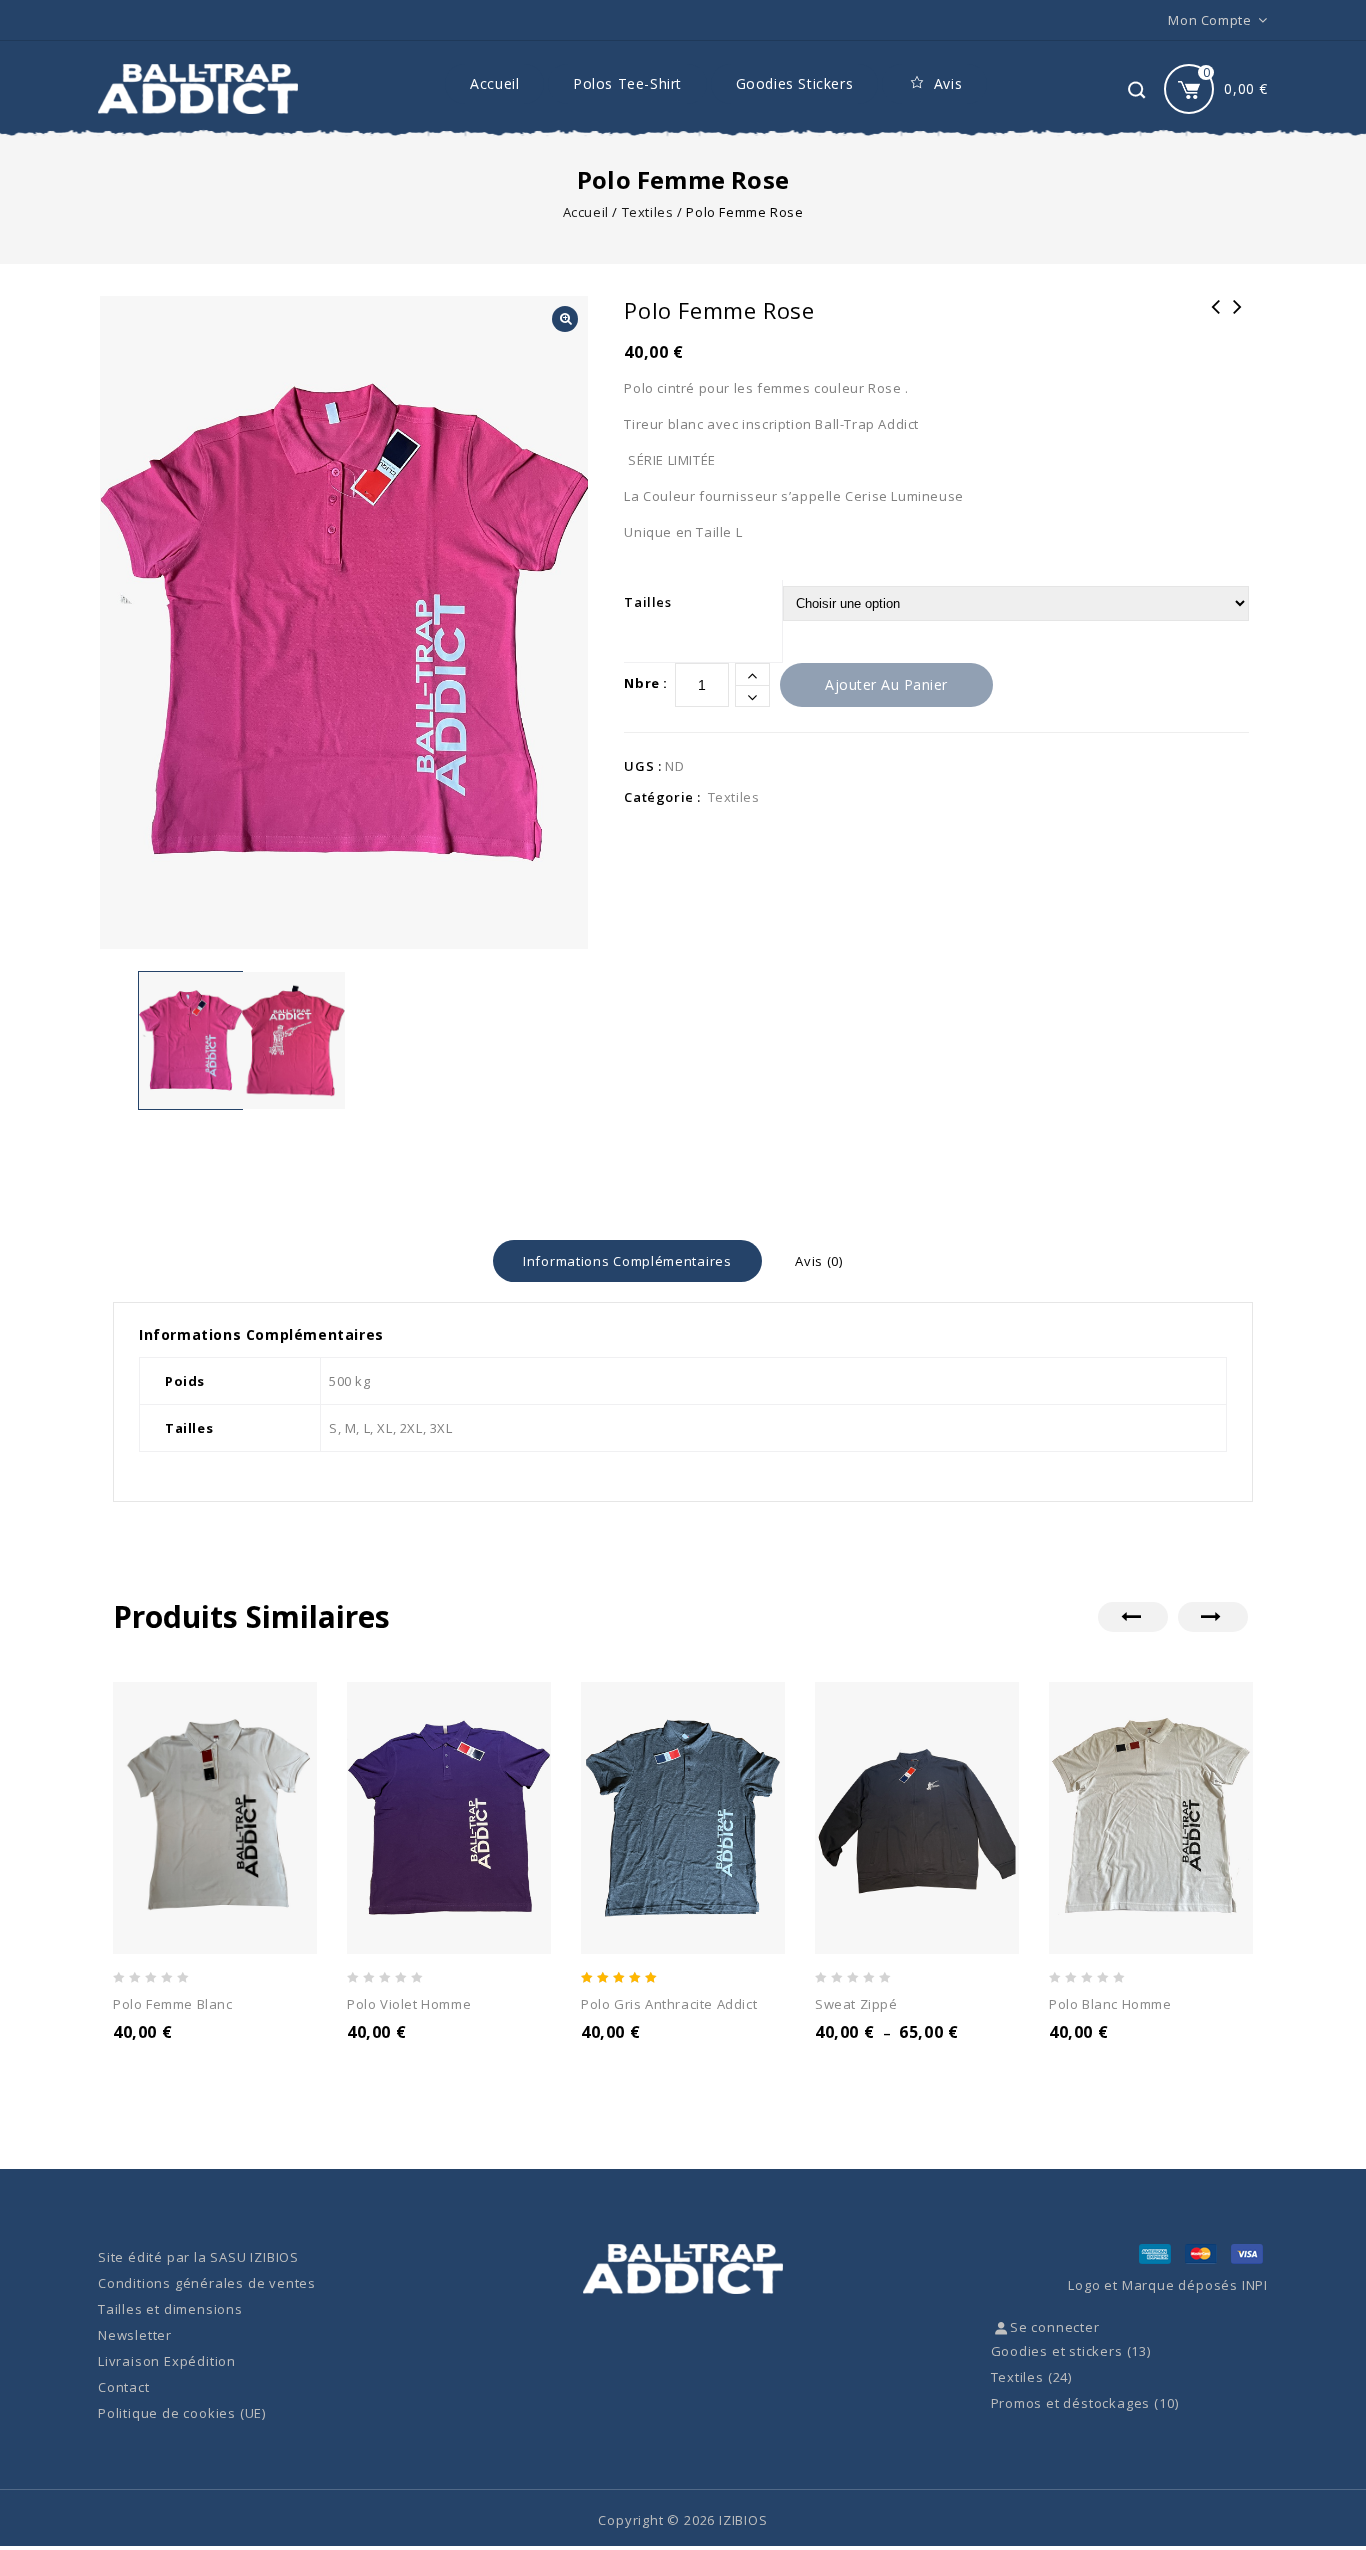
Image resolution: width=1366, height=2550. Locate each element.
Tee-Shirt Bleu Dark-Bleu (1238, 320)
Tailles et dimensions (170, 2309)
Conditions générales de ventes (207, 2283)
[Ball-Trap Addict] (198, 89)
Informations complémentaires (627, 1261)
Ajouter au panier (886, 684)
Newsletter (135, 2335)
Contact (124, 2387)
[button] (565, 319)
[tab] (627, 1261)
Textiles (648, 212)
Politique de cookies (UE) (182, 2413)
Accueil (494, 83)
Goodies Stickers (795, 83)
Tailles (647, 602)
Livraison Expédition (167, 2361)
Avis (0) (819, 1261)
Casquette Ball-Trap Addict (1216, 320)
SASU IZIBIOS (254, 2257)
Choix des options (196, 2059)
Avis (948, 83)
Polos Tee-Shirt (627, 83)
